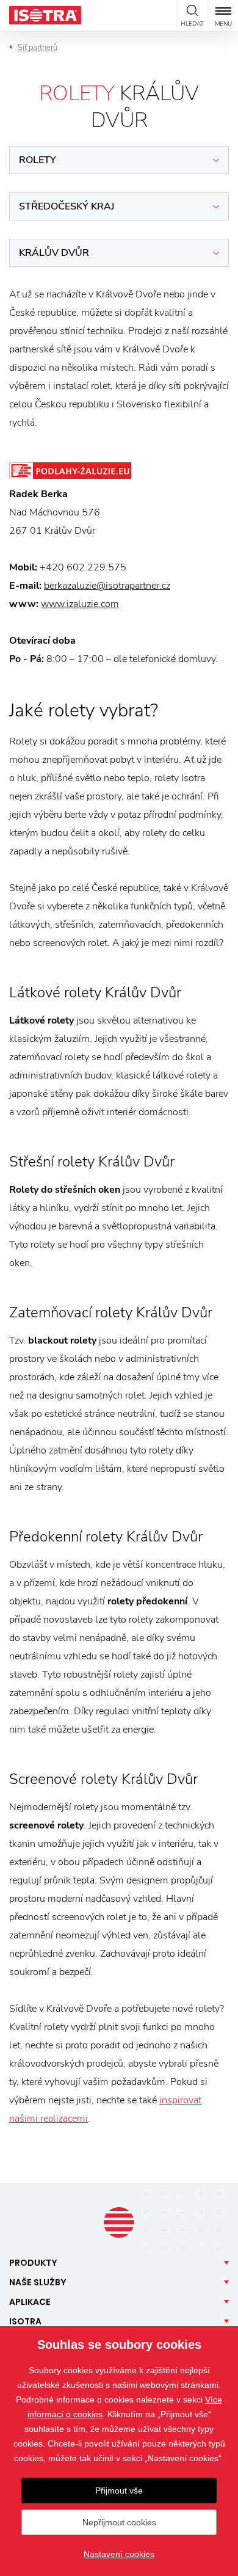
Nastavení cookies (119, 2554)
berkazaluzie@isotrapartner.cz (107, 586)
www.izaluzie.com (80, 604)
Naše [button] (38, 2282)
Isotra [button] (25, 2321)
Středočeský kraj (67, 206)
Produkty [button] (33, 2263)
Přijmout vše (119, 2490)
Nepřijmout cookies (119, 2522)
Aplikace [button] (30, 2302)
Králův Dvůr (54, 253)
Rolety (38, 160)
